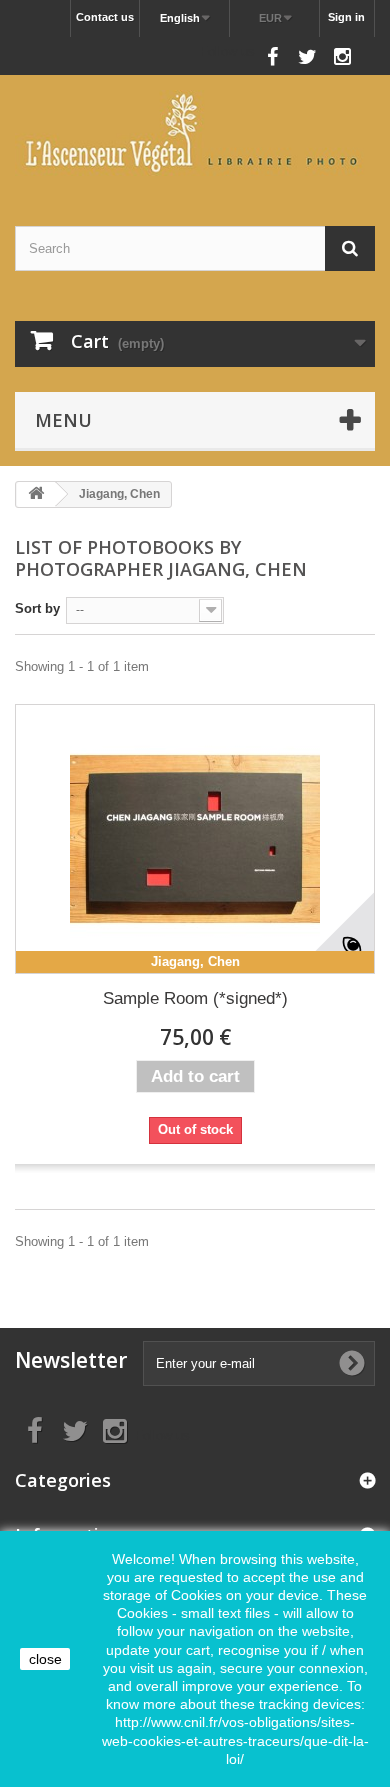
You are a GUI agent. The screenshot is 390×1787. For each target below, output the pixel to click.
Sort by (37, 608)
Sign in (346, 17)
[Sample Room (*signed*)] (195, 839)
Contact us (105, 17)
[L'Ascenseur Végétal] (195, 133)
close (45, 1659)
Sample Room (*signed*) (195, 998)
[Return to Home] (36, 494)
